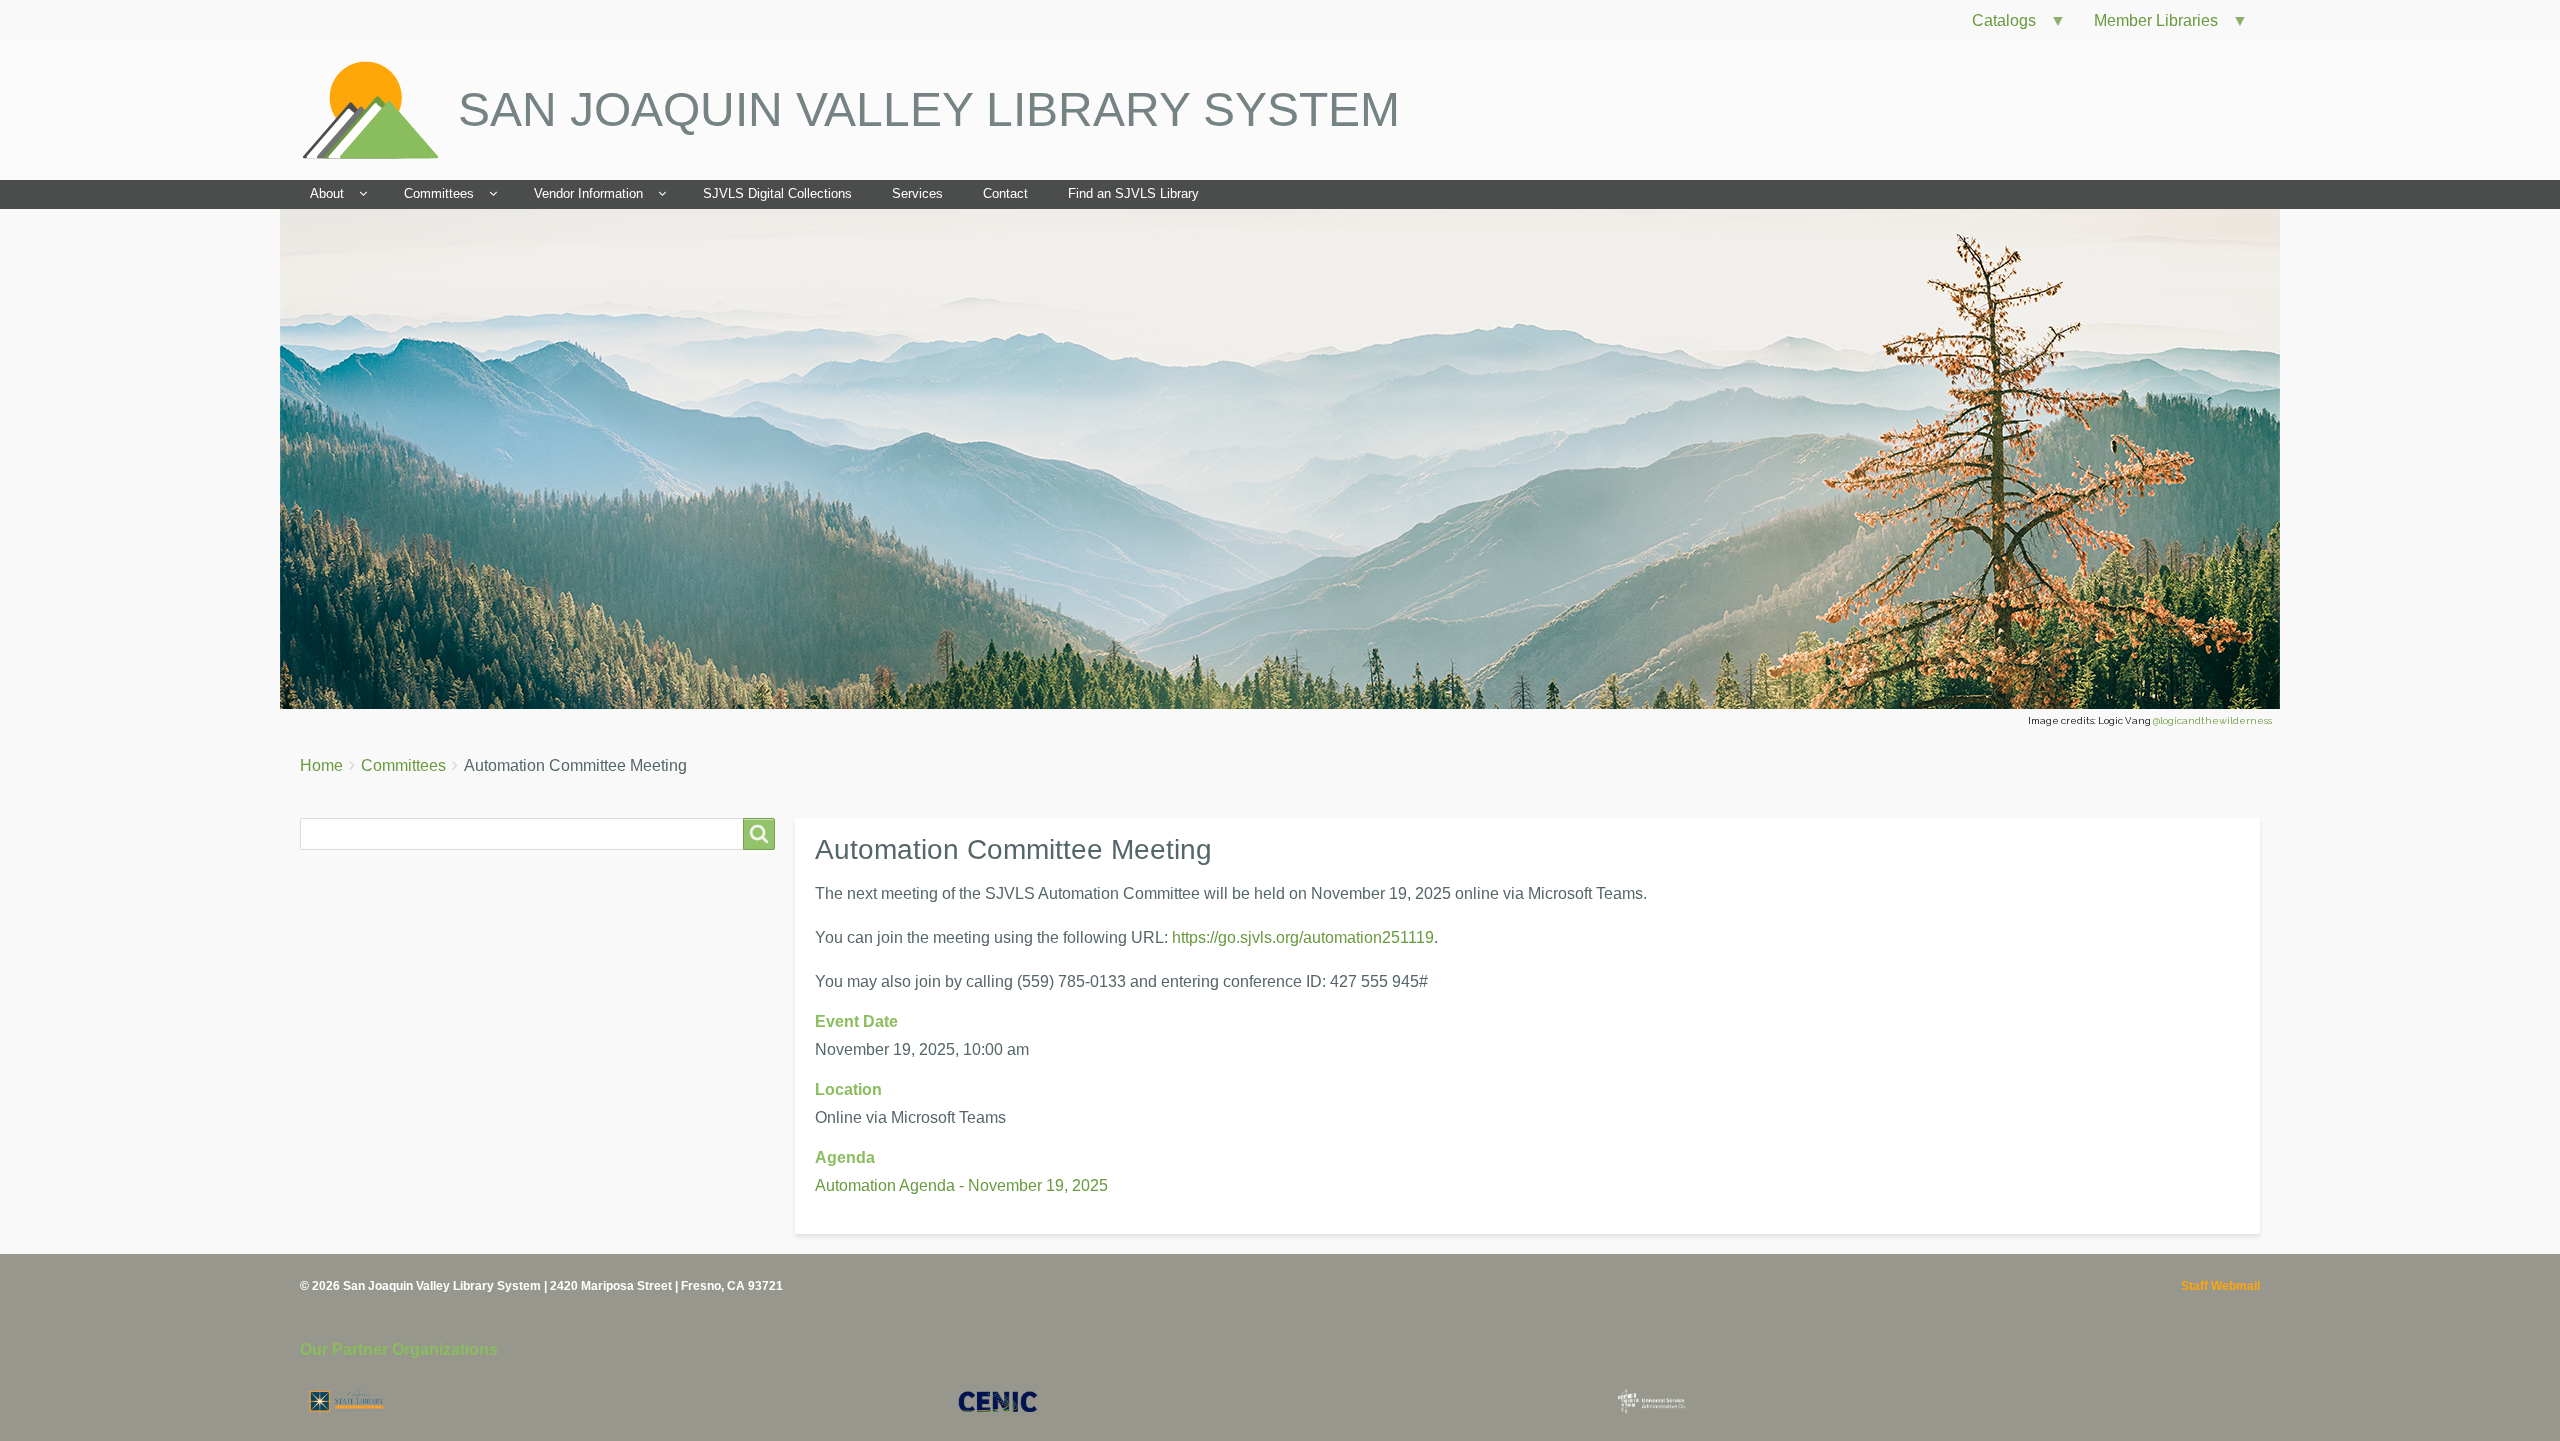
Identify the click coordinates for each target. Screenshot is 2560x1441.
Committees (439, 193)
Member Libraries (2148, 25)
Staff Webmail (2220, 1286)
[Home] (379, 110)
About (327, 193)
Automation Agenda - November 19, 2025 (961, 1185)
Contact (1005, 193)
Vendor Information (588, 193)
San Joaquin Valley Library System (929, 109)
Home (321, 765)
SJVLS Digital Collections (777, 193)
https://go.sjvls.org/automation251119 (1303, 937)
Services (917, 193)
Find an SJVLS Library (1133, 193)
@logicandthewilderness (2212, 720)
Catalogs (1996, 25)
